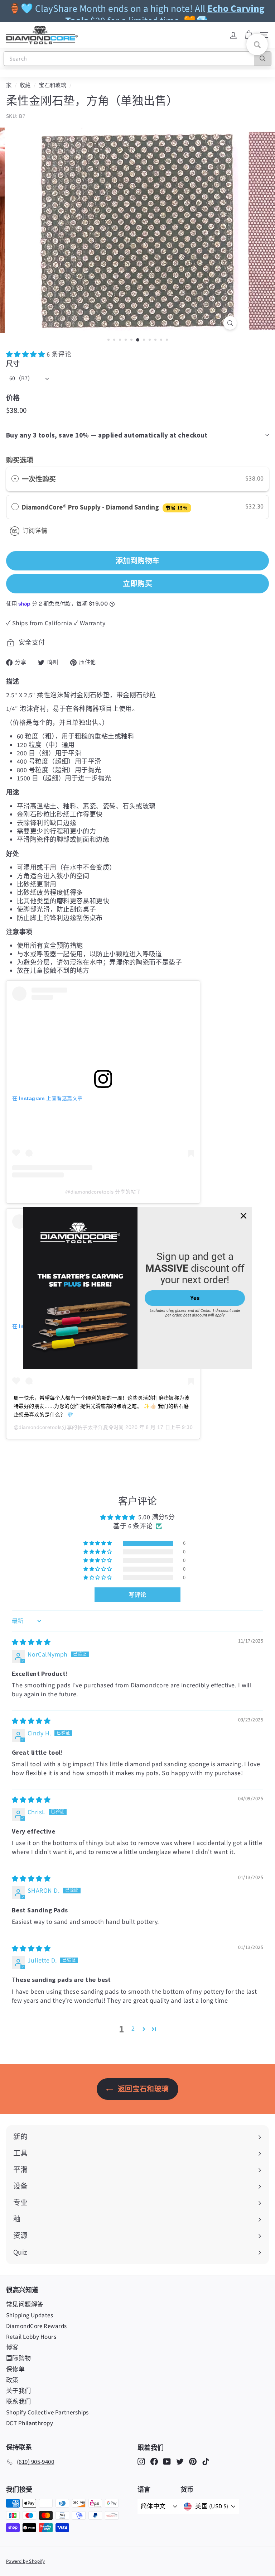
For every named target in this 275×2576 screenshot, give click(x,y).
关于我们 (19, 2391)
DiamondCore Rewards (37, 2326)
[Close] (243, 1216)
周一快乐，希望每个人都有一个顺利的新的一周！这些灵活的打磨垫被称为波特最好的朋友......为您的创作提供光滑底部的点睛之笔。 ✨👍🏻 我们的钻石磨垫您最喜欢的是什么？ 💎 (102, 1406)
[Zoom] (230, 323)
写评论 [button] (137, 1595)
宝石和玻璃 (52, 85)
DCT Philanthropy (30, 2423)
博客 (12, 2348)
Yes (195, 1298)
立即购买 (137, 584)
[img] (31, 1642)
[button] (26, 355)
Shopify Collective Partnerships (47, 2413)
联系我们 (19, 2402)
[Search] (263, 59)
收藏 (25, 85)
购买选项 (20, 460)
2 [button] (133, 2029)
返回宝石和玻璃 (143, 2089)
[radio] (15, 479)
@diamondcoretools (38, 1427)
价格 (13, 398)
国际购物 (19, 2358)
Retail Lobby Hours (31, 2337)
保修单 (15, 2370)
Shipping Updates (30, 2315)
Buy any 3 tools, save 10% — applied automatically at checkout (107, 435)
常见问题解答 (25, 2305)
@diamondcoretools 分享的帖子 (103, 1192)
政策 (12, 2380)
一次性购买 (39, 479)
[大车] (249, 35)
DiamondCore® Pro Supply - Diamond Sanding (105, 507)
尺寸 (13, 364)
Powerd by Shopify (26, 2561)
